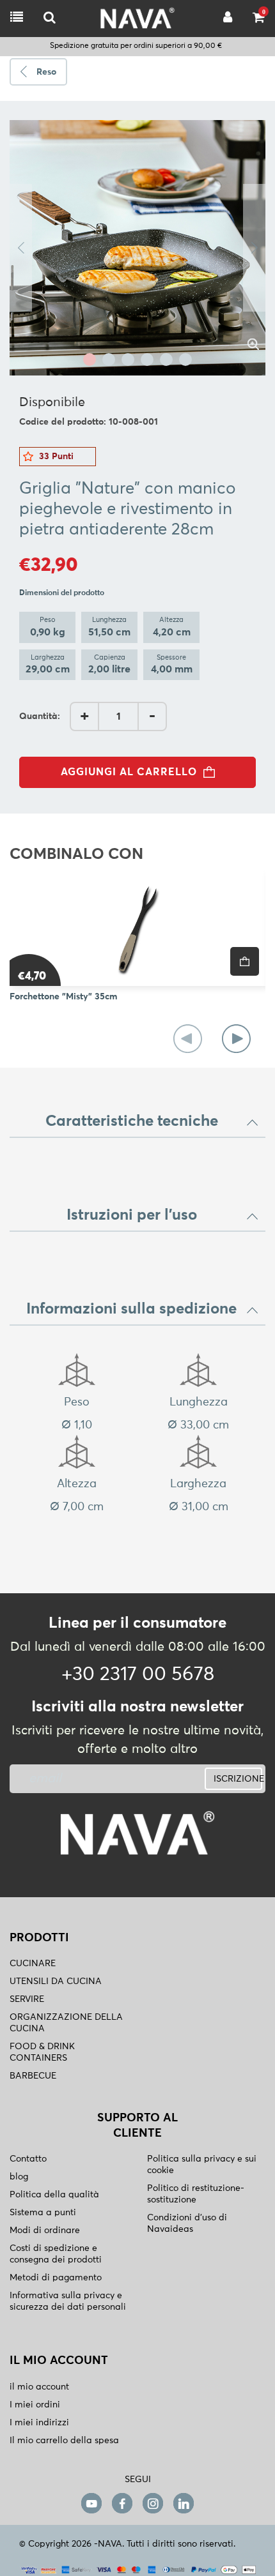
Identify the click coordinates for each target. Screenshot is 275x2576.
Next (254, 248)
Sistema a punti (43, 2213)
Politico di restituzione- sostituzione (196, 2194)
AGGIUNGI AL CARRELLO (129, 772)
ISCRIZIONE (238, 1779)
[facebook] (122, 2503)
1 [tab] (90, 360)
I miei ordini (35, 2405)
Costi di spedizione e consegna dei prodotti (56, 2254)
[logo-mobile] (50, 18)
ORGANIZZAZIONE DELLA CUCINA (66, 2023)
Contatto (28, 2159)
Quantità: (40, 716)
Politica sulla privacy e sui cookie (202, 2165)
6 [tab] (185, 360)
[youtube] (91, 2503)
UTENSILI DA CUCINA (56, 1981)
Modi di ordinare (45, 2231)
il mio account (39, 2387)
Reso (46, 72)
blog (19, 2177)
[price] (245, 961)
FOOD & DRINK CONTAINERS (42, 2052)
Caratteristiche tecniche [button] (132, 1121)
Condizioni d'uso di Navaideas (187, 2224)
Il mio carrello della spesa (64, 2441)
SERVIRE (27, 1999)
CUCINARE (33, 1964)
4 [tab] (147, 360)
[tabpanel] (137, 248)
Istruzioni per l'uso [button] (132, 1215)
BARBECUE (33, 2076)
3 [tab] (128, 360)
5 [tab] (166, 360)
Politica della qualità (54, 2195)
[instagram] (153, 2503)
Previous (21, 248)
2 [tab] (109, 360)
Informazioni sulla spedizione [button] (131, 1309)
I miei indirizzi (39, 2423)
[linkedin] (184, 2503)
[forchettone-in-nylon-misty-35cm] (137, 928)
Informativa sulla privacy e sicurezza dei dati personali (68, 2301)
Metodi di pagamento (56, 2278)
